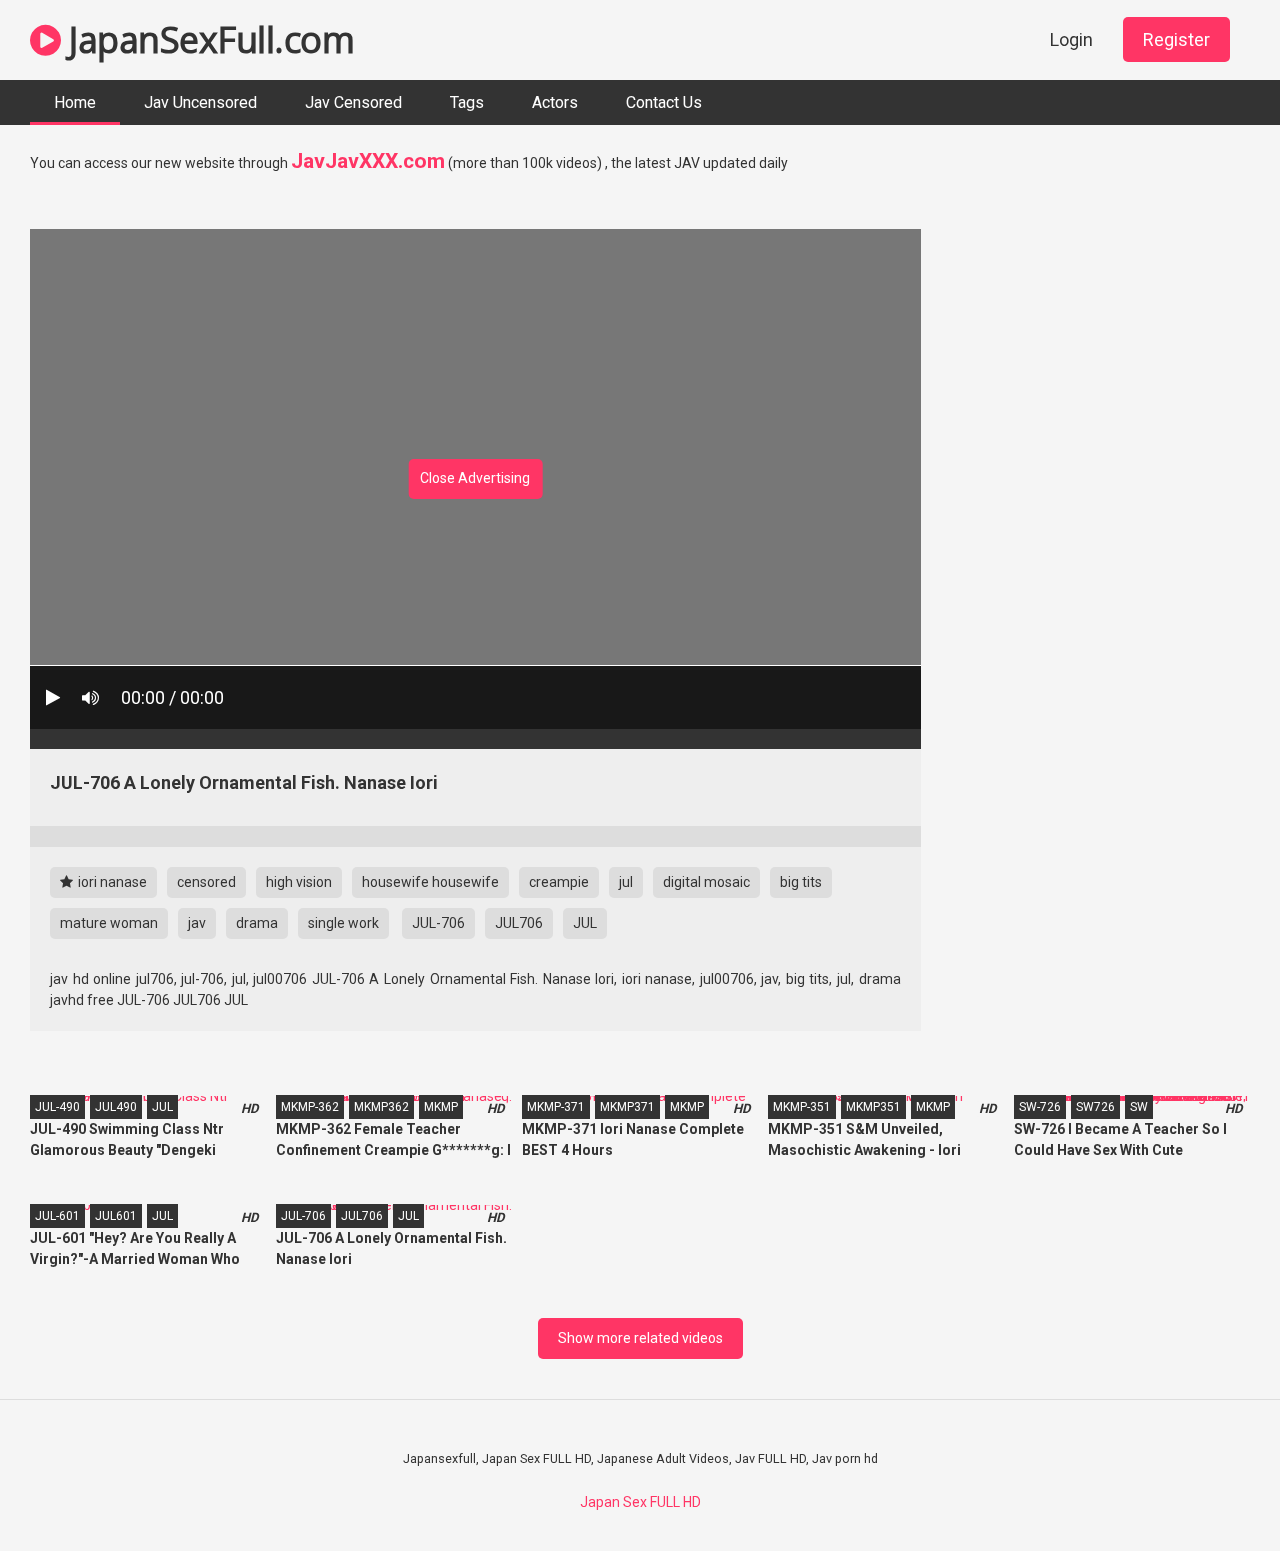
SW (1139, 1107)
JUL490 (116, 1107)
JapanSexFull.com (207, 39)
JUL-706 (438, 923)
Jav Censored (353, 102)
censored (206, 882)
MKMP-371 (556, 1107)
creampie (559, 882)
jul (626, 882)
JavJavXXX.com (368, 161)
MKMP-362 (310, 1107)
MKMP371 (627, 1107)
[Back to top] (1213, 1490)
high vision (299, 882)
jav (197, 923)
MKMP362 (381, 1107)
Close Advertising (475, 478)
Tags (467, 102)
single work (343, 923)
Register (1176, 39)
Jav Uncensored (200, 102)
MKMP (441, 1107)
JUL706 (519, 923)
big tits (801, 882)
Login (1071, 39)
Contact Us (664, 102)
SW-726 (1040, 1107)
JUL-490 (57, 1107)
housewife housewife (430, 882)
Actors (555, 102)
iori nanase (111, 882)
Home (75, 102)
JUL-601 (57, 1216)
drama (257, 923)
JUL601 (116, 1216)
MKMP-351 (802, 1107)
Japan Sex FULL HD (640, 1502)
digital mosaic (706, 882)
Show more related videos (640, 1338)
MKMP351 (873, 1107)
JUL (585, 923)
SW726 (1095, 1107)
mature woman (109, 923)
